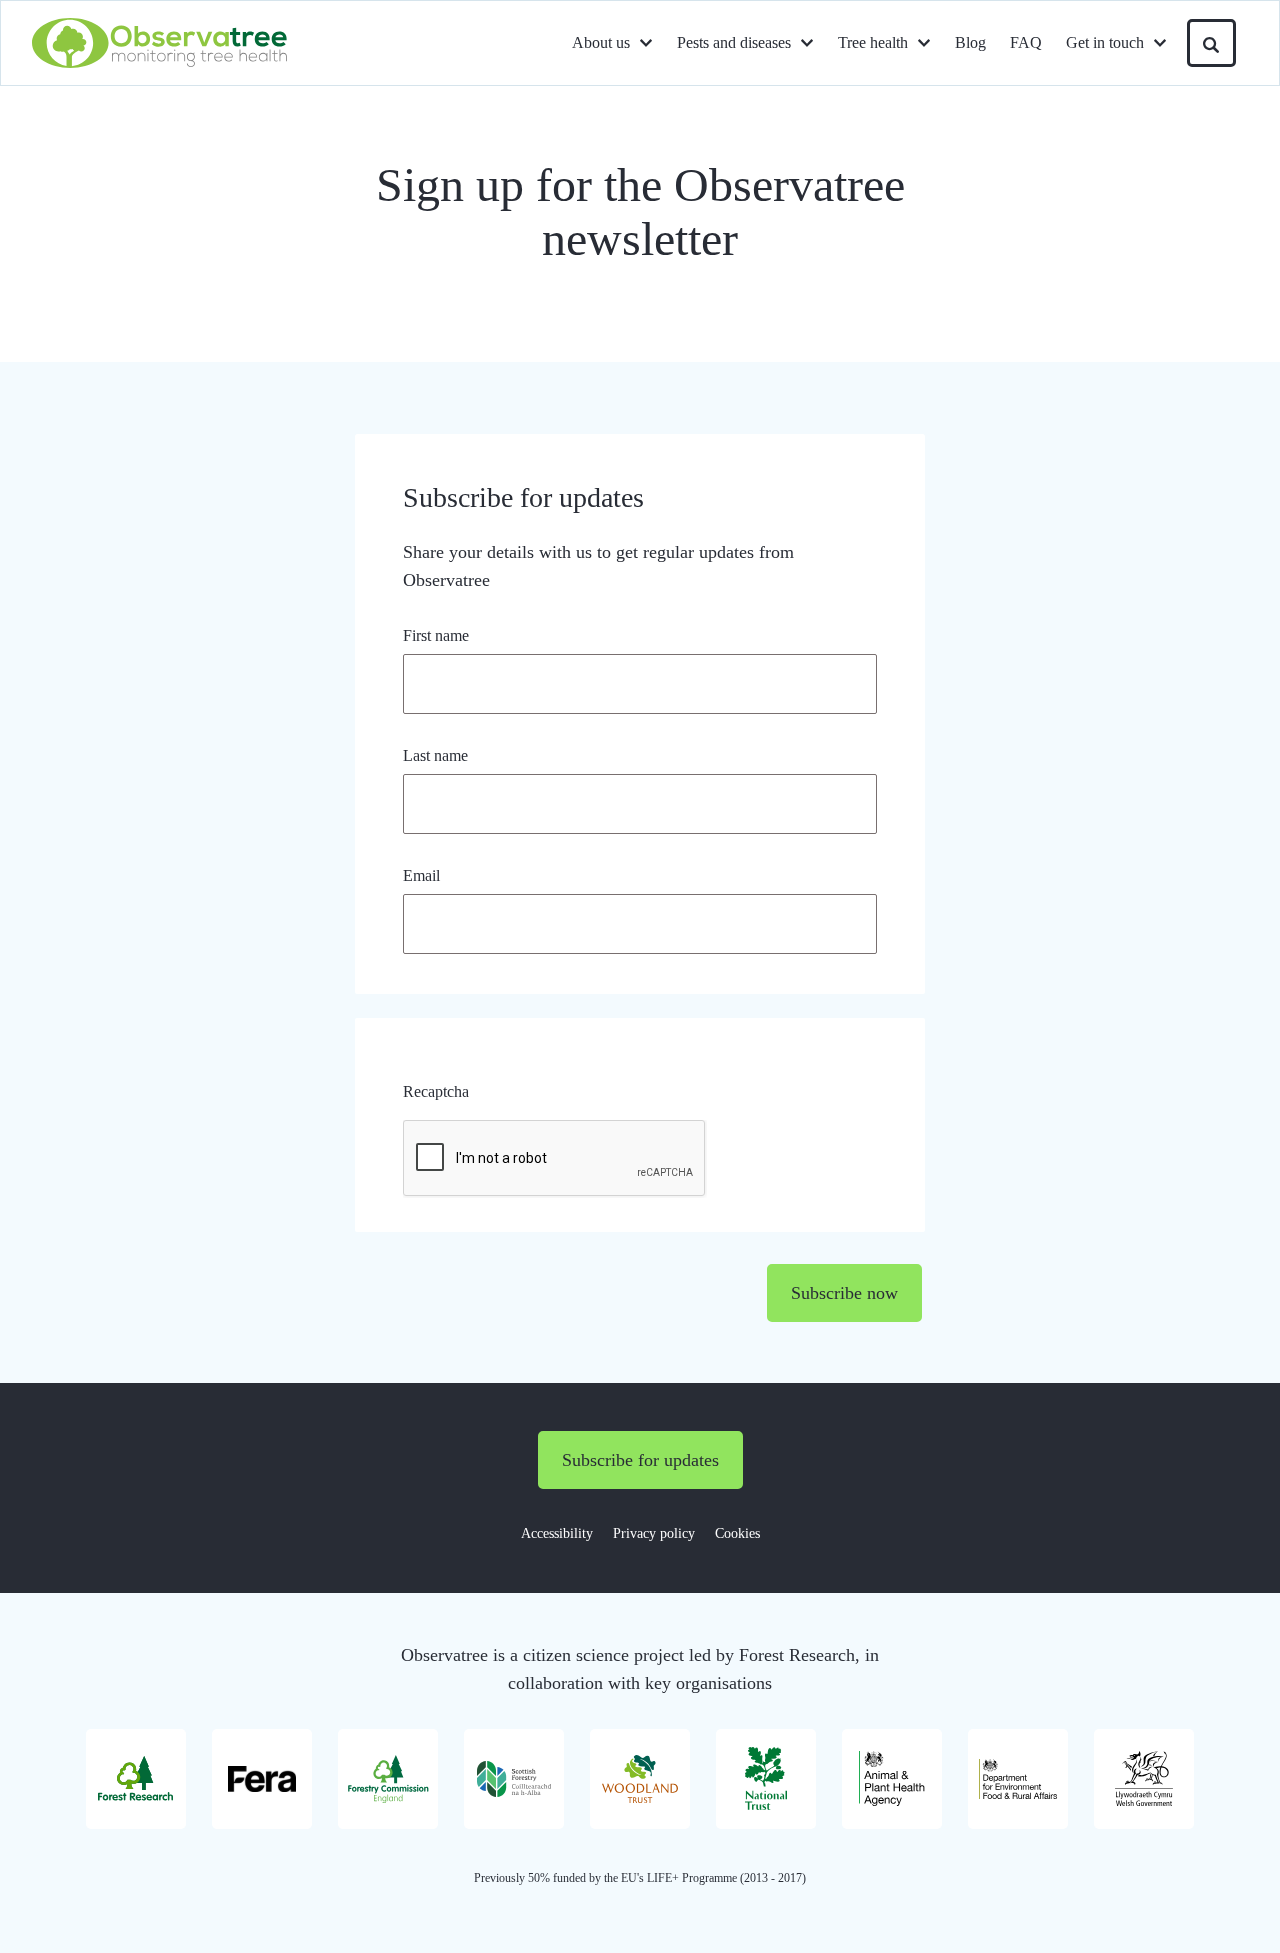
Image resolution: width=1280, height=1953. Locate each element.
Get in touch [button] (1105, 42)
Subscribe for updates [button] (640, 1460)
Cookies (737, 1533)
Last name (435, 755)
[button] (1211, 43)
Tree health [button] (873, 42)
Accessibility (557, 1533)
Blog (970, 42)
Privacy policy (654, 1533)
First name (436, 635)
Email (421, 875)
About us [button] (601, 42)
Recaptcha (436, 1091)
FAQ (1026, 42)
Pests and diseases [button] (734, 42)
